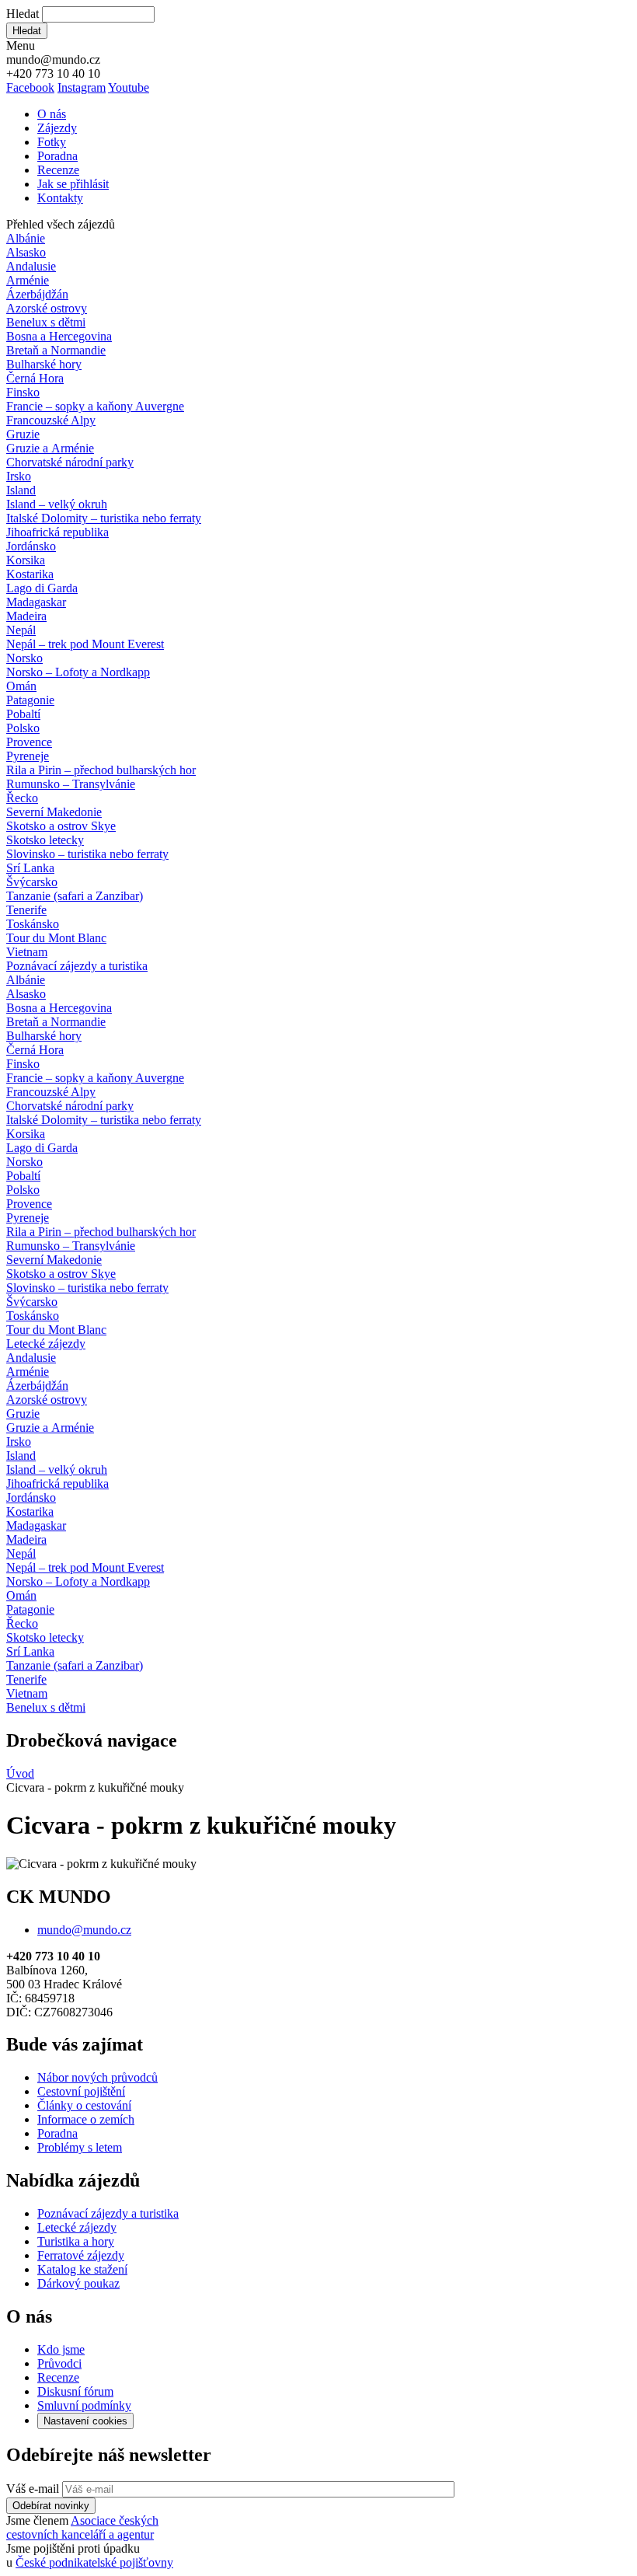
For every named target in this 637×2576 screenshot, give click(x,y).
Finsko (23, 392)
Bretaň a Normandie (56, 350)
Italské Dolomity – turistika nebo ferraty (104, 518)
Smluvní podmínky (84, 2405)
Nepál (21, 630)
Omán (21, 686)
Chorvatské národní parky (70, 462)
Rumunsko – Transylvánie (71, 784)
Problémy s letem (80, 2147)
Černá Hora (35, 378)
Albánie (26, 238)
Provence (29, 742)
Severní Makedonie (54, 812)
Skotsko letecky (45, 840)
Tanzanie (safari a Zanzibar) (75, 896)
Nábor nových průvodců (97, 2077)
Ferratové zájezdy (81, 2255)
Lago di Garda (42, 588)
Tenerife (26, 910)
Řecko (22, 798)
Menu (21, 45)
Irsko (19, 476)
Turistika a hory (76, 2241)
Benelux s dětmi (46, 322)
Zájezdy (57, 128)
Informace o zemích (86, 2119)
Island (21, 490)
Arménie (28, 280)
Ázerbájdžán (37, 294)
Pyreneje (28, 756)
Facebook (30, 87)
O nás (52, 114)
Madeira (26, 616)
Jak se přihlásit (73, 184)
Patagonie (30, 700)
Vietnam (27, 952)
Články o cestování (84, 2105)
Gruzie (23, 434)
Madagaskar (36, 602)
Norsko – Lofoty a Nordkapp (78, 672)
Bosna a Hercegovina (59, 336)
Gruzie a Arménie (50, 448)
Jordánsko (31, 546)
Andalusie (31, 266)
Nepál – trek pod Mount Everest (85, 644)
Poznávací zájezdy (77, 966)
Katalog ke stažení (82, 2269)
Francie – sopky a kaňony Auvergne (95, 406)
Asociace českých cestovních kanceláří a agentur (82, 2527)
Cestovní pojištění (81, 2091)
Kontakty (60, 198)
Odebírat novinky (51, 2506)
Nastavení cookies (85, 2421)
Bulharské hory (44, 364)
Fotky (52, 142)
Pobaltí (23, 714)
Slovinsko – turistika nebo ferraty (87, 854)
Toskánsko (33, 924)
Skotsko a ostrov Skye (61, 826)
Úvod (20, 1773)
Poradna (57, 156)
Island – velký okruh (57, 504)
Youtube (129, 87)
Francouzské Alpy (51, 420)
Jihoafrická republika (57, 532)
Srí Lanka (30, 868)
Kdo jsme (61, 2349)
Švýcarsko (32, 882)
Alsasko (26, 252)
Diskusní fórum (75, 2391)
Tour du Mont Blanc (56, 938)
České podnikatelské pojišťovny (94, 2562)
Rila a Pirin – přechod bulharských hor (101, 770)
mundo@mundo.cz (84, 1930)
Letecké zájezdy (46, 1344)
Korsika (26, 560)
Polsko (23, 728)
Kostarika (30, 574)
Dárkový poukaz (78, 2283)
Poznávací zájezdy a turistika (108, 2213)
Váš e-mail (33, 2489)
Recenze (58, 170)
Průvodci (59, 2363)
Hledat (23, 14)
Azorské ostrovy (47, 308)
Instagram (82, 87)
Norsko (24, 658)
